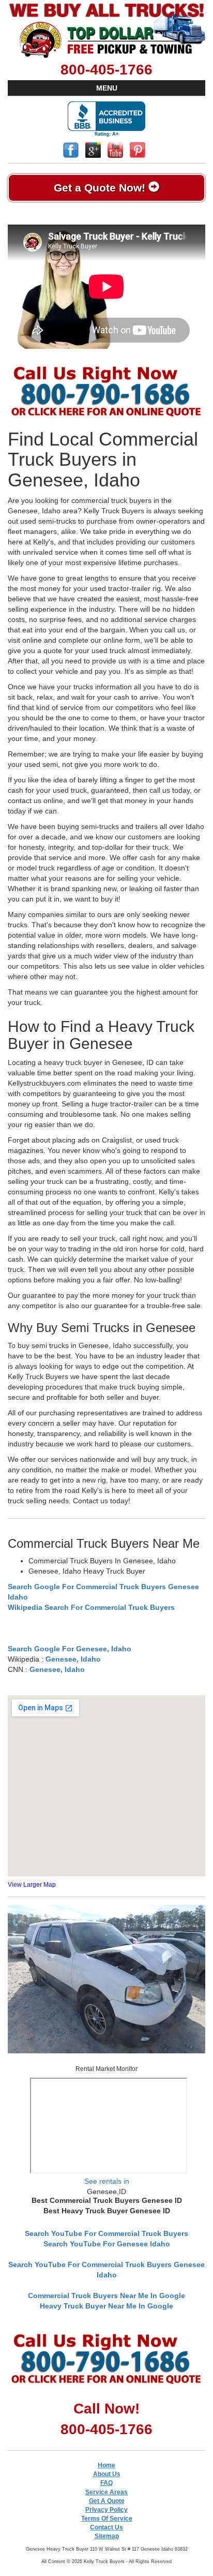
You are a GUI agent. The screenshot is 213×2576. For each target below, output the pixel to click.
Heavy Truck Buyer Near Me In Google (106, 2306)
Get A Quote (107, 2501)
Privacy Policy (106, 2510)
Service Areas (106, 2492)
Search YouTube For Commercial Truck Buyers (106, 2233)
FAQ (106, 2483)
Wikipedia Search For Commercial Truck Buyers (91, 1607)
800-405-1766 (106, 70)
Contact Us (106, 2527)
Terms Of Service (107, 2519)
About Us (107, 2474)
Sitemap (107, 2536)
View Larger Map (32, 1885)
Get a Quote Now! (101, 188)
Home (106, 2465)
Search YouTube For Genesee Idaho (107, 2244)
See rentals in (107, 2181)
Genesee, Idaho (73, 1659)
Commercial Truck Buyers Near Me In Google (106, 2296)
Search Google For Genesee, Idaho (70, 1649)
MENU (107, 88)
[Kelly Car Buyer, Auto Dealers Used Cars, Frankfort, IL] (106, 119)
